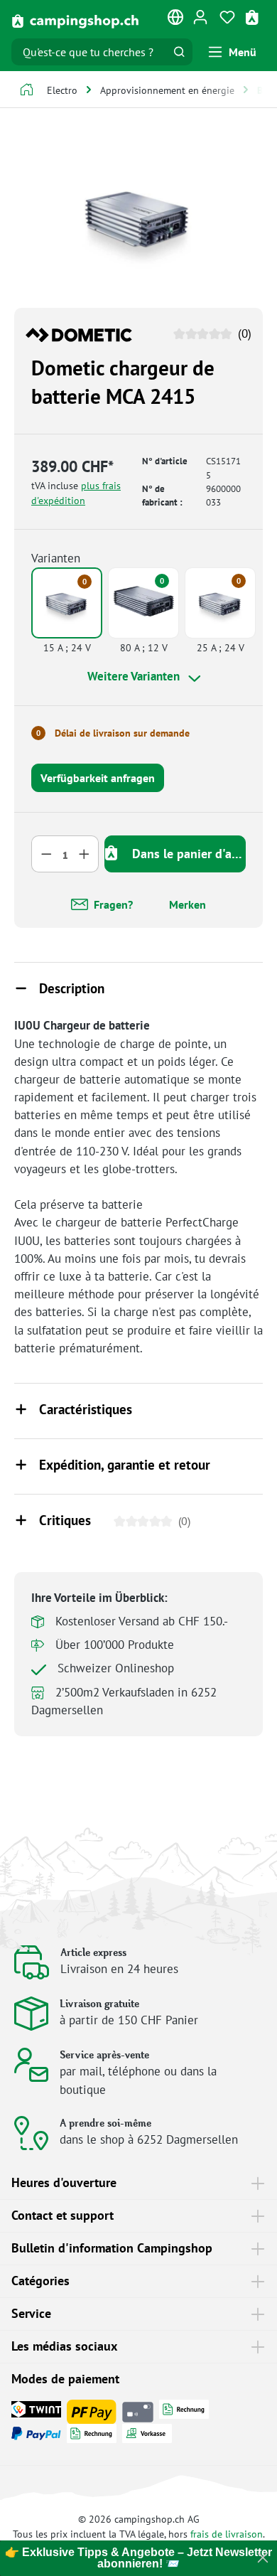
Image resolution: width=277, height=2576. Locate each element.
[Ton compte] (200, 16)
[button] (138, 990)
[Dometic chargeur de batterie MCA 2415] (138, 217)
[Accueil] (27, 91)
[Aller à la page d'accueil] (75, 20)
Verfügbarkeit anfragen (98, 778)
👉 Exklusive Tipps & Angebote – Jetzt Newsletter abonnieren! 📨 (138, 2558)
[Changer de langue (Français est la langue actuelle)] (176, 20)
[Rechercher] (179, 52)
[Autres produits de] (79, 333)
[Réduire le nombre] (46, 854)
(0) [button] (243, 333)
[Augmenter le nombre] (85, 854)
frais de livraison (227, 2534)
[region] (138, 217)
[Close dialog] (263, 2558)
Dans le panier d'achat (187, 854)
